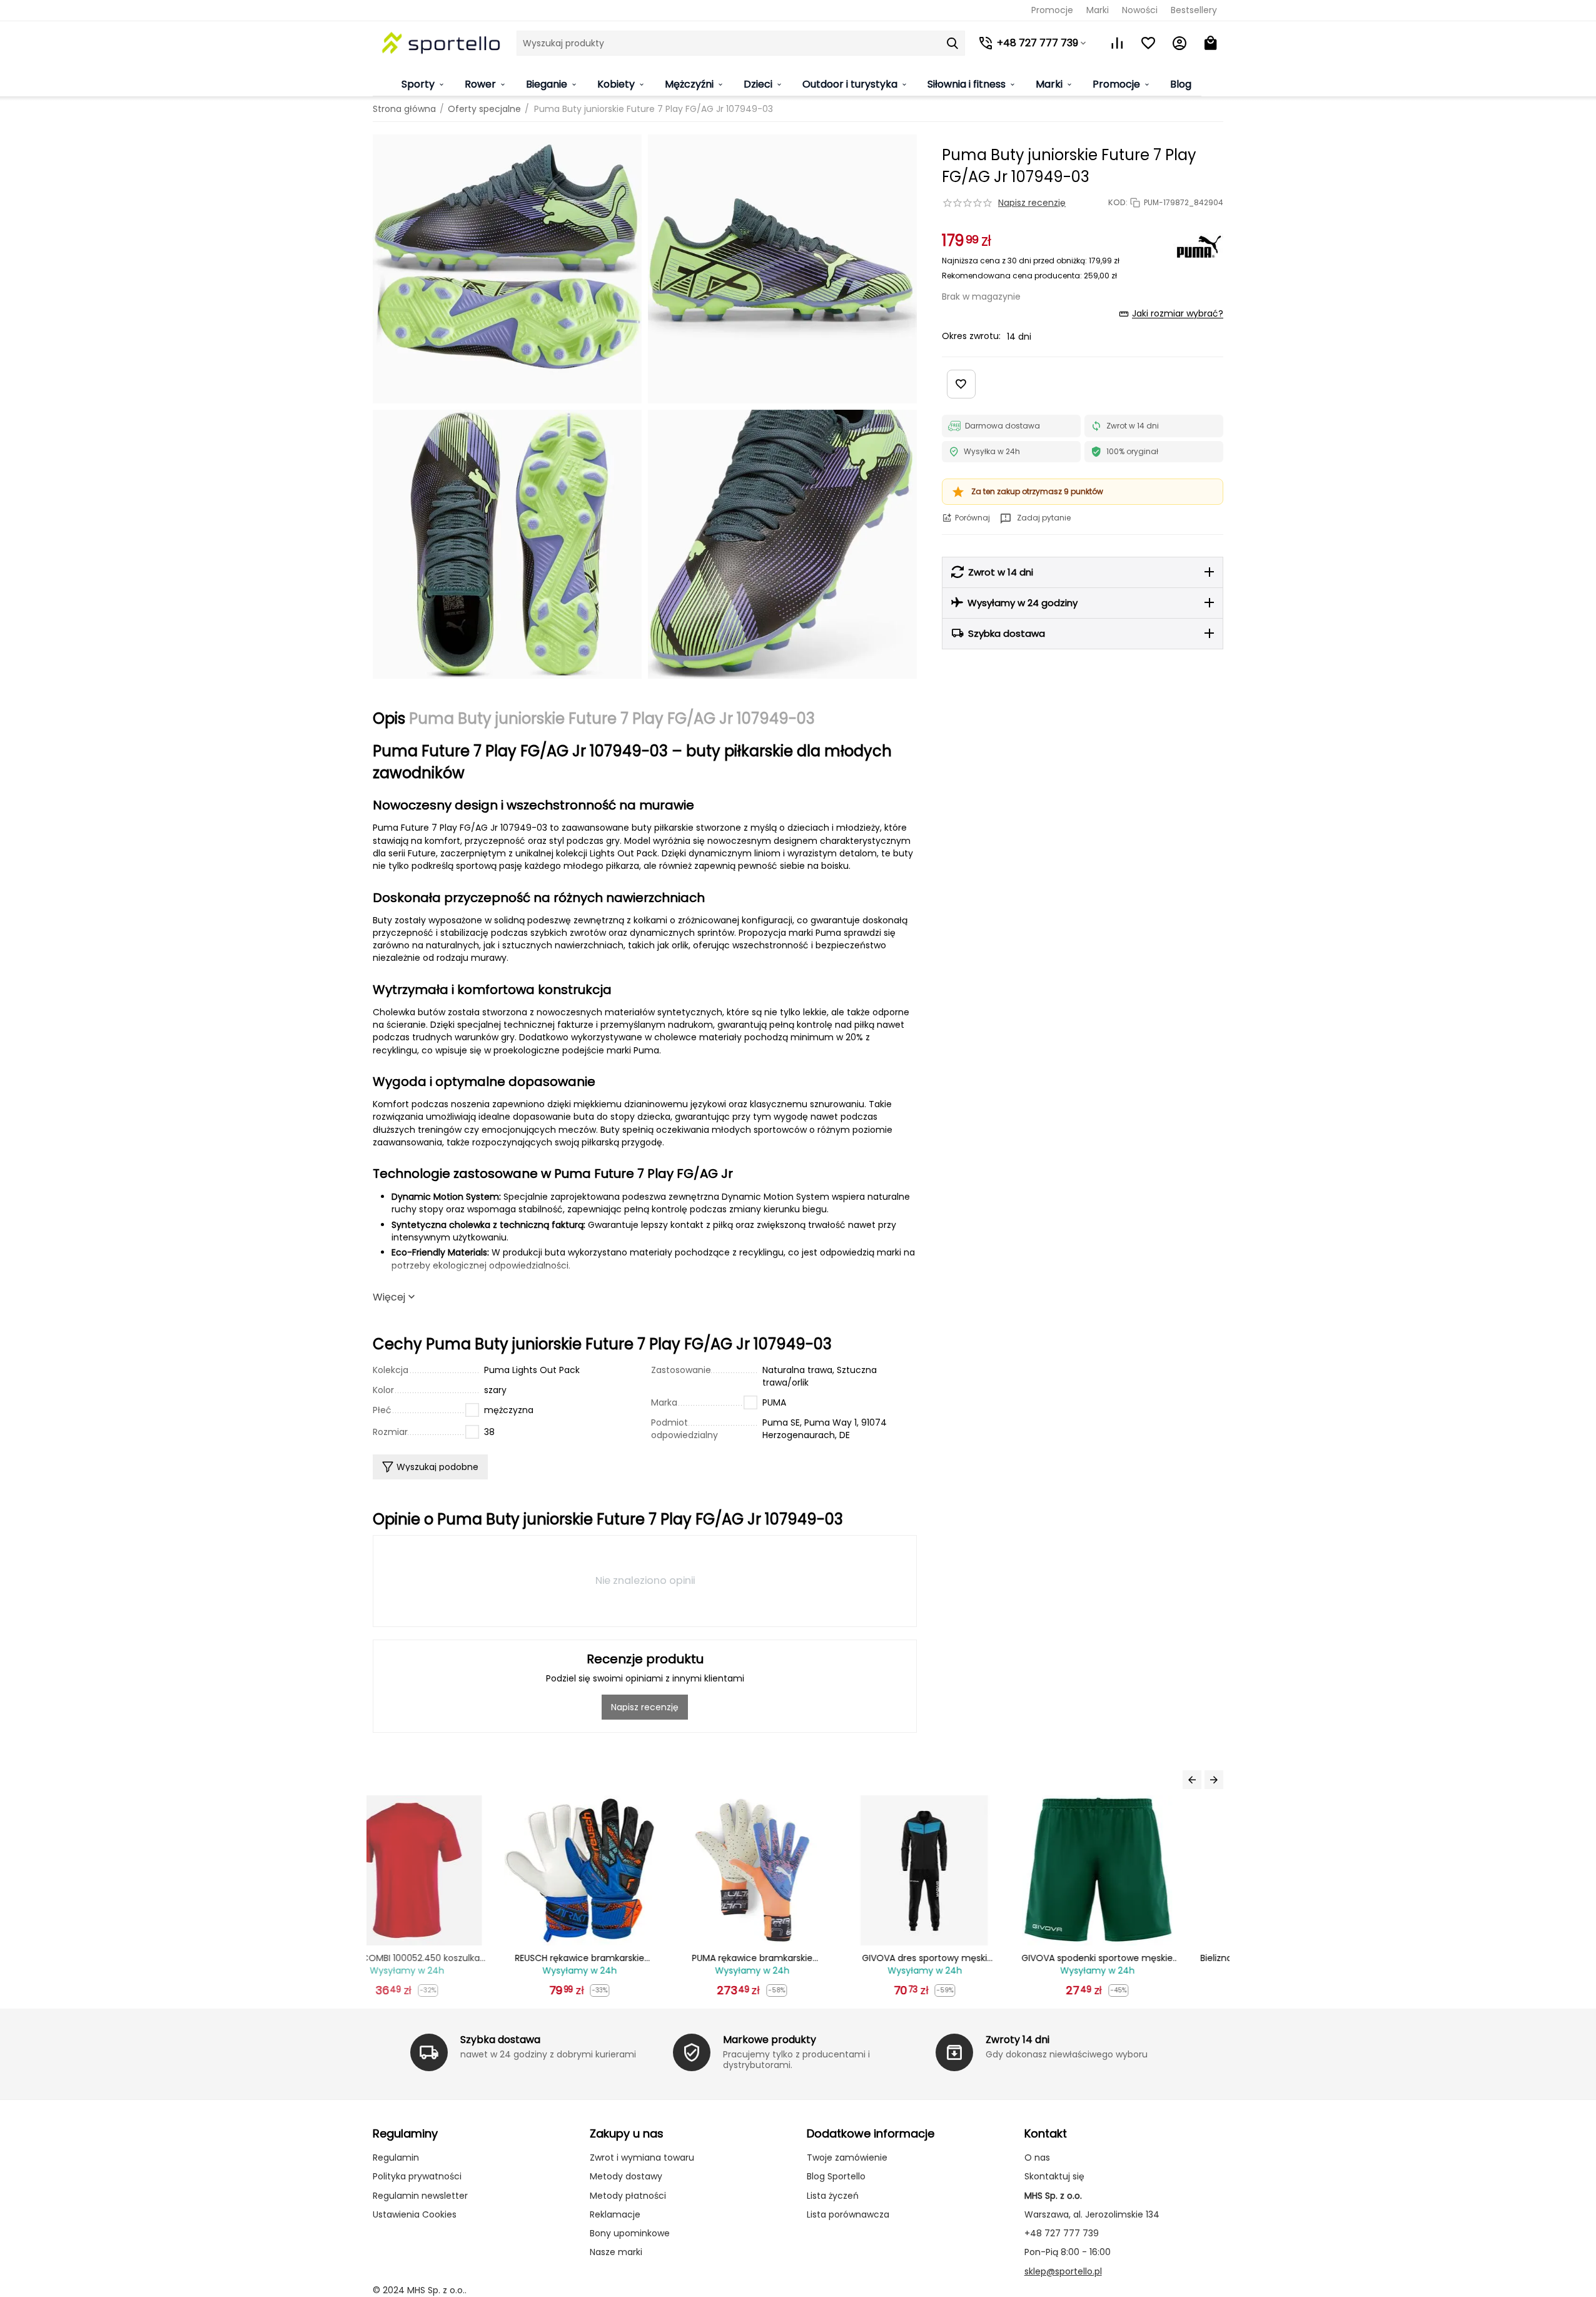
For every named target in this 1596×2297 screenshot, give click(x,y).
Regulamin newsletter (420, 2196)
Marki (1098, 10)
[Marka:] (1198, 246)
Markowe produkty (770, 2040)
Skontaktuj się (1054, 2176)
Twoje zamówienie (847, 2158)
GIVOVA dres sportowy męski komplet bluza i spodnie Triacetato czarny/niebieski (798, 1958)
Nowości (1140, 10)
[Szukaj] (952, 43)
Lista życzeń (833, 2196)
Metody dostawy (626, 2176)
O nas (1037, 2158)
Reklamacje (615, 2214)
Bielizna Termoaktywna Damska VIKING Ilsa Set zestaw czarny (1143, 1958)
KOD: (1118, 203)
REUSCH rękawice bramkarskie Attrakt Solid (453, 1958)
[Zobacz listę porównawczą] (1117, 43)
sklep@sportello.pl (1063, 2271)
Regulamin (396, 2158)
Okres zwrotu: (971, 336)
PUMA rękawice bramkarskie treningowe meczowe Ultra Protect (625, 1958)
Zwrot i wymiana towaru (642, 2158)
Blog (1181, 84)
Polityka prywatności (417, 2176)
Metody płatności (628, 2196)
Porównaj (972, 518)
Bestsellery (1194, 10)
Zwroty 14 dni (1018, 2040)
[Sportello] (442, 43)
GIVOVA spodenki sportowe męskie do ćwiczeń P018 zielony (971, 1958)
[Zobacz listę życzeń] (1148, 43)
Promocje (1052, 10)
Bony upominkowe (630, 2233)
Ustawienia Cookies (415, 2214)
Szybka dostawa (500, 2040)
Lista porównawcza (848, 2214)
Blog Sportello (836, 2176)
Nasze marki (616, 2252)
